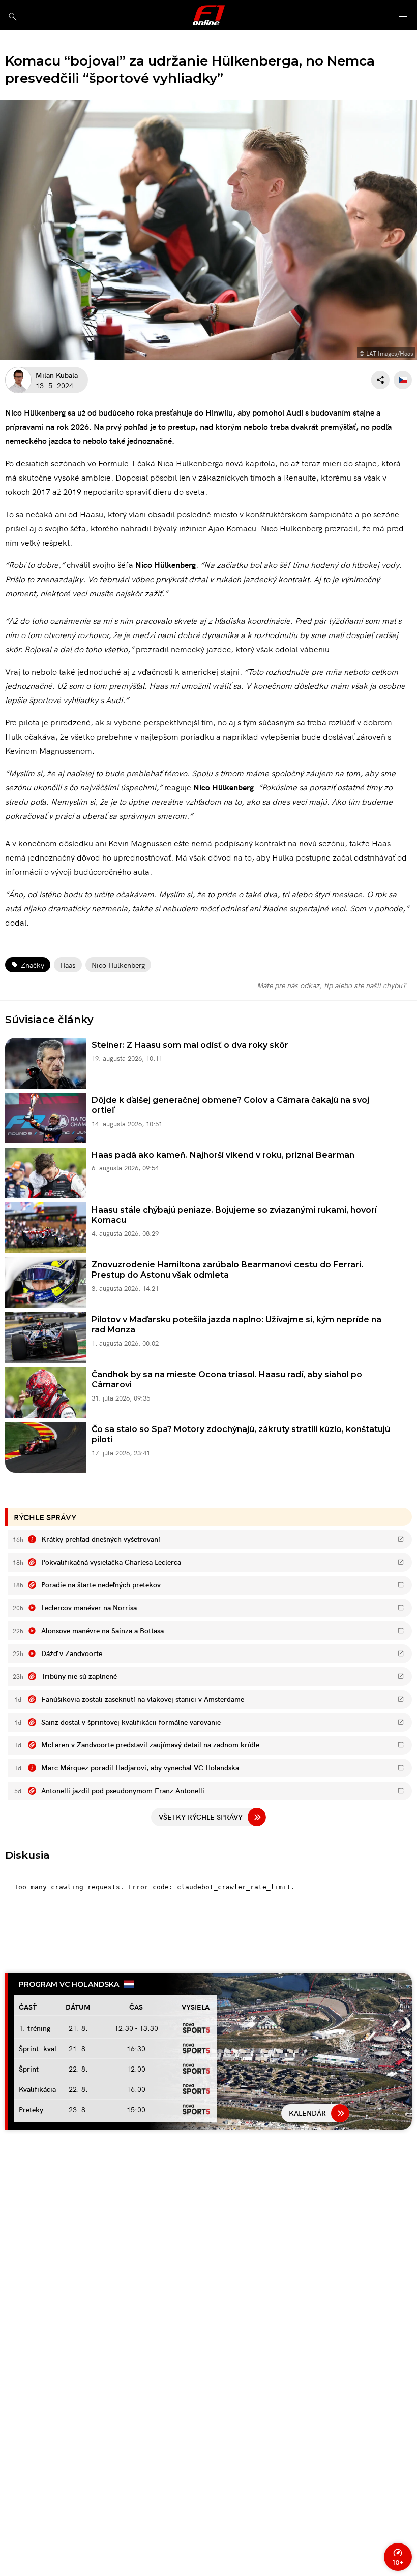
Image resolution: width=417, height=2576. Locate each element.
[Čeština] (403, 380)
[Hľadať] (12, 17)
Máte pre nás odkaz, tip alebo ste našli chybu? (331, 985)
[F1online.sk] (209, 15)
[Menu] (403, 17)
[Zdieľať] (380, 380)
